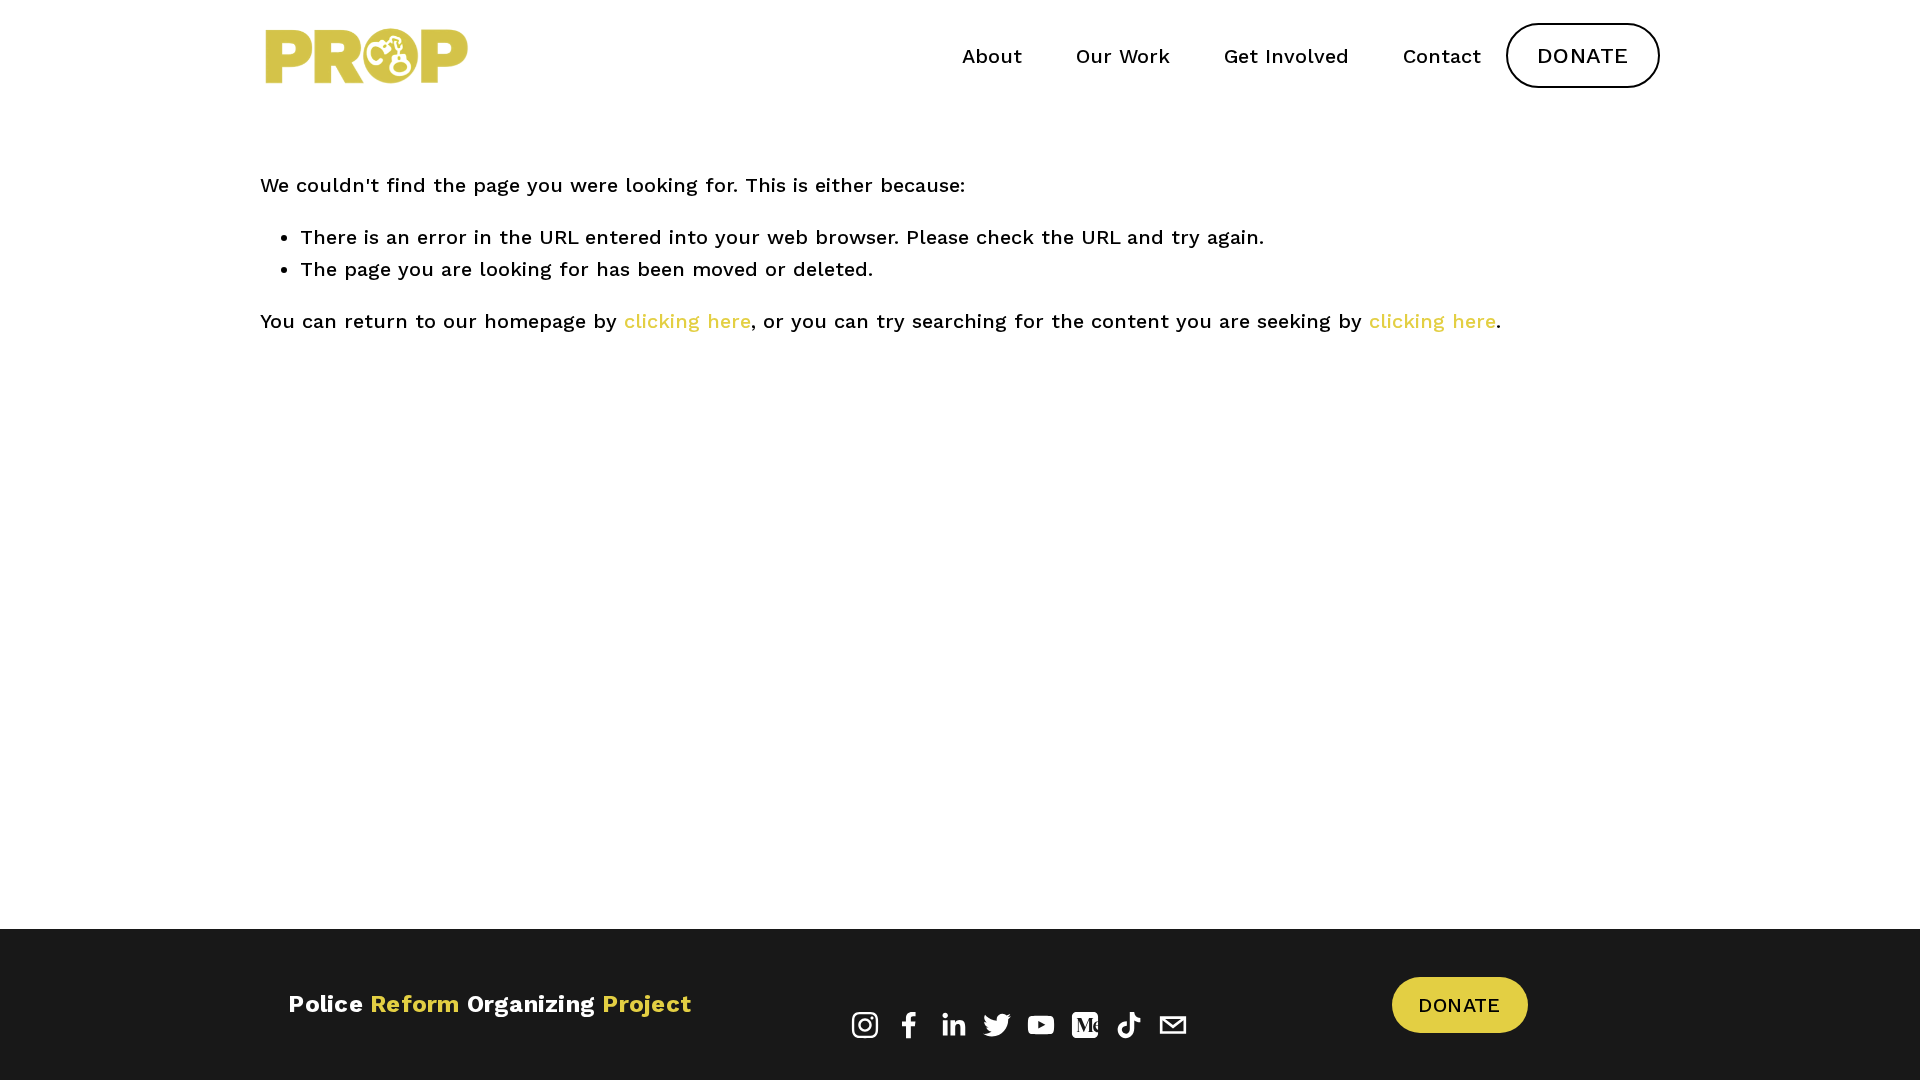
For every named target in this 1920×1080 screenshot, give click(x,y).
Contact (1442, 56)
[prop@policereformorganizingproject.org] (1173, 1025)
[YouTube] (1041, 1025)
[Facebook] (909, 1025)
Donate (1583, 55)
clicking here (687, 321)
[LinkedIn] (953, 1025)
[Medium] (1085, 1025)
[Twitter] (997, 1025)
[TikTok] (1129, 1025)
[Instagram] (865, 1025)
